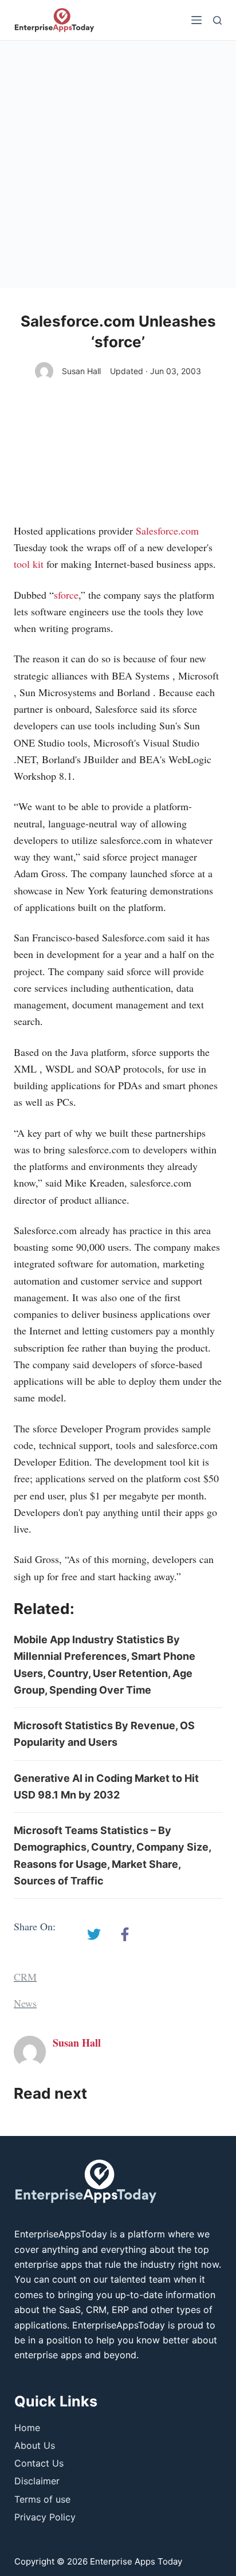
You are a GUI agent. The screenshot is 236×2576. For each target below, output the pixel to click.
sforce (66, 595)
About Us (35, 2445)
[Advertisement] (118, 164)
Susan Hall (81, 371)
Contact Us (39, 2463)
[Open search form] (217, 20)
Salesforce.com (167, 531)
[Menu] (196, 20)
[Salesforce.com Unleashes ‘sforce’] (94, 1934)
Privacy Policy (45, 2517)
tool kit (29, 564)
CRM (25, 1977)
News (25, 2003)
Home (27, 2428)
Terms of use (42, 2499)
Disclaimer (37, 2481)
